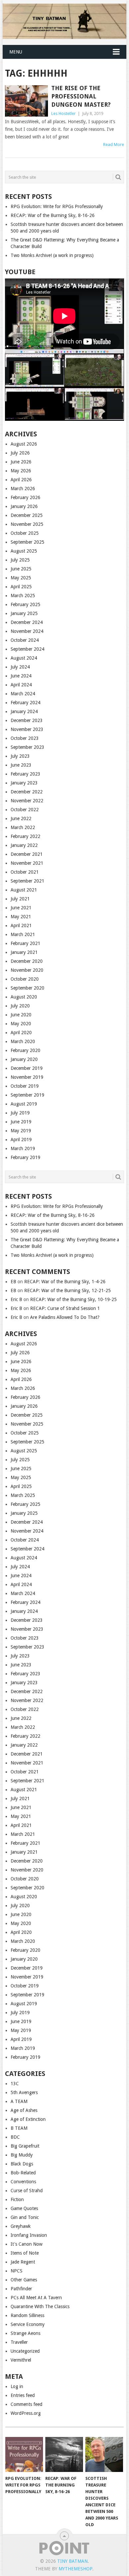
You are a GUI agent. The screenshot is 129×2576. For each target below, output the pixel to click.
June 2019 (21, 1122)
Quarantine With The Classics (40, 2306)
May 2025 (21, 578)
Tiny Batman (72, 2561)
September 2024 (27, 649)
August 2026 (24, 444)
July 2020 (20, 1006)
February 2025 (25, 604)
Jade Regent (23, 2262)
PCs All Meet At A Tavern (36, 2298)
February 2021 (25, 943)
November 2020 (27, 970)
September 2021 (27, 881)
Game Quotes (24, 2208)
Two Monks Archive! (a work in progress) (52, 255)
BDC (15, 2137)
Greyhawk (21, 2226)
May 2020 (21, 1024)
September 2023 (27, 747)
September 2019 (27, 1095)
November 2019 (27, 1077)
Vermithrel (21, 2360)
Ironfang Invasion (29, 2235)
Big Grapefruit (25, 2146)
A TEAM (19, 2101)
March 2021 (23, 934)
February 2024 (25, 703)
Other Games (24, 2280)
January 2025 (24, 613)
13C (15, 2084)
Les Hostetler (64, 113)
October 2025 (25, 533)
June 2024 (21, 676)
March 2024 (23, 694)
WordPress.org (26, 2413)
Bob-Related (23, 2173)
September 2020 (27, 988)
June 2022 (21, 818)
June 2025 (21, 569)
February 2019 (25, 1157)
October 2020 (25, 979)
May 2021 (21, 917)
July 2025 (20, 560)
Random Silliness (27, 2315)
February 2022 (25, 836)
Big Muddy (22, 2155)
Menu (16, 52)
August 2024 (24, 658)
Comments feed (26, 2404)
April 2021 (21, 925)
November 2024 (27, 631)
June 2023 (21, 765)
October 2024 (25, 640)
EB (13, 1282)
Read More (114, 145)
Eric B (16, 1299)
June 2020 (21, 1015)
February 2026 (25, 497)
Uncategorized (25, 2351)
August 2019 (24, 1104)
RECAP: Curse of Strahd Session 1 (65, 1308)
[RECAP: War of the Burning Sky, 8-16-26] (64, 2454)
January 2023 (24, 783)
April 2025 (21, 587)
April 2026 (21, 480)
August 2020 (24, 997)
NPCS (17, 2271)
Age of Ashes (24, 2110)
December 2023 (27, 720)
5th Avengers (24, 2092)
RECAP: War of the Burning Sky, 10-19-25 (73, 1299)
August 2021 (24, 890)
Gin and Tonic (25, 2217)
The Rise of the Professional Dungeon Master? (81, 96)
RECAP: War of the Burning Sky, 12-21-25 (67, 1290)
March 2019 (23, 1148)
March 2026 (23, 489)
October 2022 (25, 810)
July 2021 (20, 899)
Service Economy (28, 2324)
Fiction (17, 2199)
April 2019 (21, 1140)
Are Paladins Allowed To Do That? (65, 1317)
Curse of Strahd (27, 2191)
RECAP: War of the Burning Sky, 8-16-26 (53, 215)
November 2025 (27, 524)
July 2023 (20, 756)
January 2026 (24, 506)
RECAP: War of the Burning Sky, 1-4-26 (65, 1282)
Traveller (19, 2342)
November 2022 (27, 801)
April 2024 (21, 685)
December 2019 (27, 1068)
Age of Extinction (28, 2119)
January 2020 (24, 1059)
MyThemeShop (75, 2569)
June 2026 (21, 462)
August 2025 (24, 551)
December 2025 (27, 515)
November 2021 (27, 863)
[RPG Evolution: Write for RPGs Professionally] (24, 2454)
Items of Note (25, 2253)
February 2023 (25, 774)
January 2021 (24, 952)
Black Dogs (22, 2164)
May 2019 (21, 1131)
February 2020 (25, 1050)
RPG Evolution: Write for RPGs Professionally (57, 206)
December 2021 (27, 854)
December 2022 (27, 792)
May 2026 (21, 471)
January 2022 (24, 845)
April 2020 (21, 1033)
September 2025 (27, 542)
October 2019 (25, 1086)
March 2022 (23, 827)
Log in (17, 2386)
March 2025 (23, 596)
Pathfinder (21, 2289)
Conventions (23, 2182)
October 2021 (25, 872)
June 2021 (21, 908)
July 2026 (20, 453)
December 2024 (27, 622)
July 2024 (20, 667)
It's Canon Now (26, 2244)
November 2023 (27, 729)
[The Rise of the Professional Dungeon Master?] (26, 101)
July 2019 (20, 1113)
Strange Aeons (25, 2333)
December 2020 (27, 961)
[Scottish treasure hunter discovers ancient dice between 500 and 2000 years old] (104, 2454)
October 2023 (25, 738)
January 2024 (24, 711)
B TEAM (19, 2128)
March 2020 (23, 1041)
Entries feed (23, 2395)
